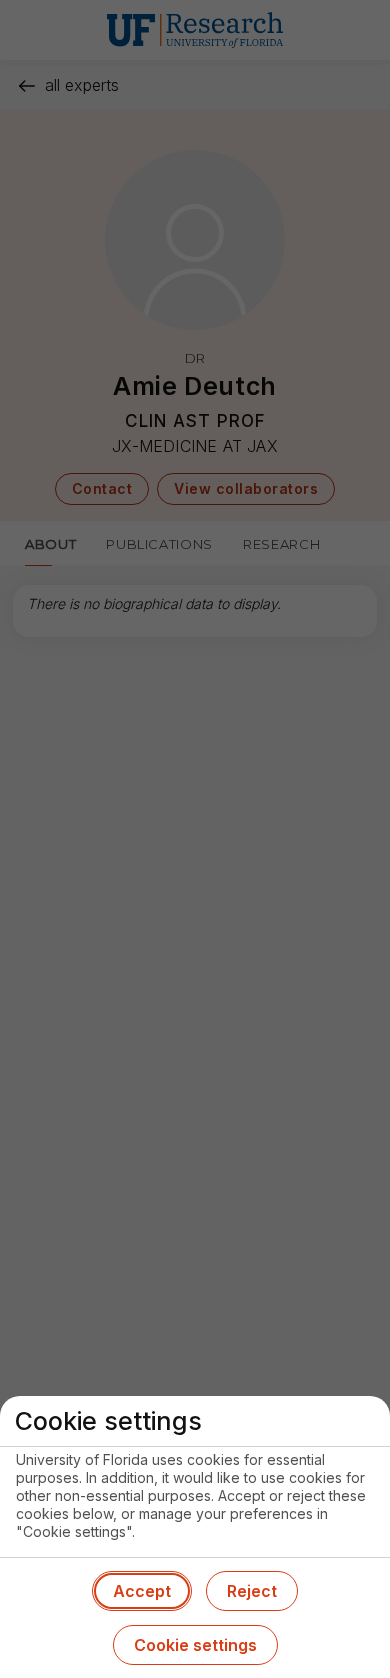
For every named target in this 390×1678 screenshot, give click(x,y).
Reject (252, 1591)
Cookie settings (195, 1645)
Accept (142, 1591)
